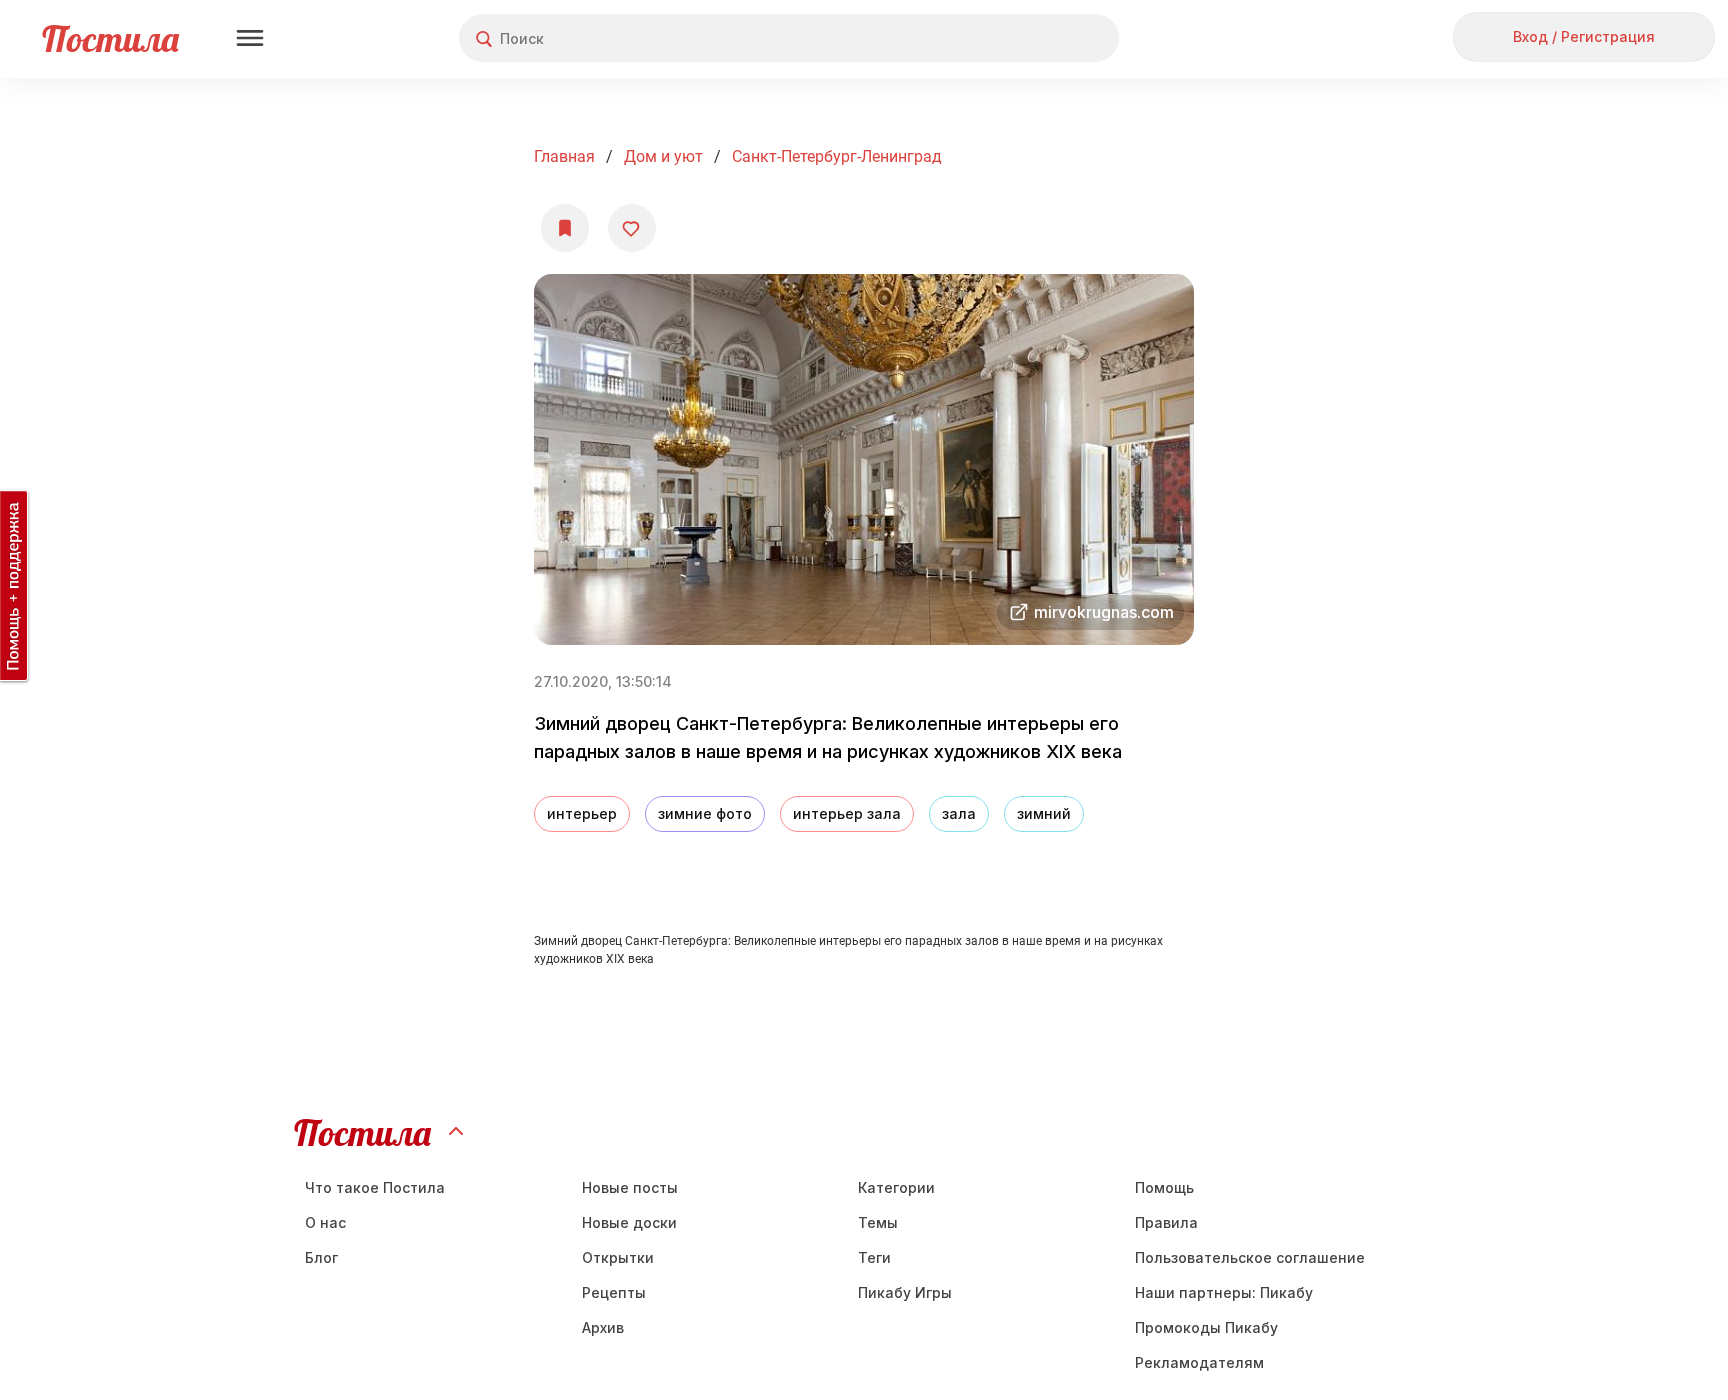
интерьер (582, 813)
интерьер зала (847, 813)
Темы (878, 1222)
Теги (874, 1257)
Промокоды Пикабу (1206, 1327)
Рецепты (614, 1292)
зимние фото (705, 813)
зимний (1044, 813)
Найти (1028, 38)
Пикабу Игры (905, 1292)
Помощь (1164, 1187)
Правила (1166, 1222)
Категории (896, 1187)
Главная (564, 156)
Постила (110, 38)
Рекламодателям (1199, 1362)
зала (959, 813)
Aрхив (603, 1327)
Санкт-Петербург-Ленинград (837, 156)
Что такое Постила (375, 1187)
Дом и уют (663, 156)
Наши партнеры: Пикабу (1224, 1292)
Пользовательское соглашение (1250, 1257)
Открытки (618, 1257)
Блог (321, 1257)
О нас (325, 1222)
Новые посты (630, 1187)
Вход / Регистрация (1584, 36)
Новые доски (629, 1222)
